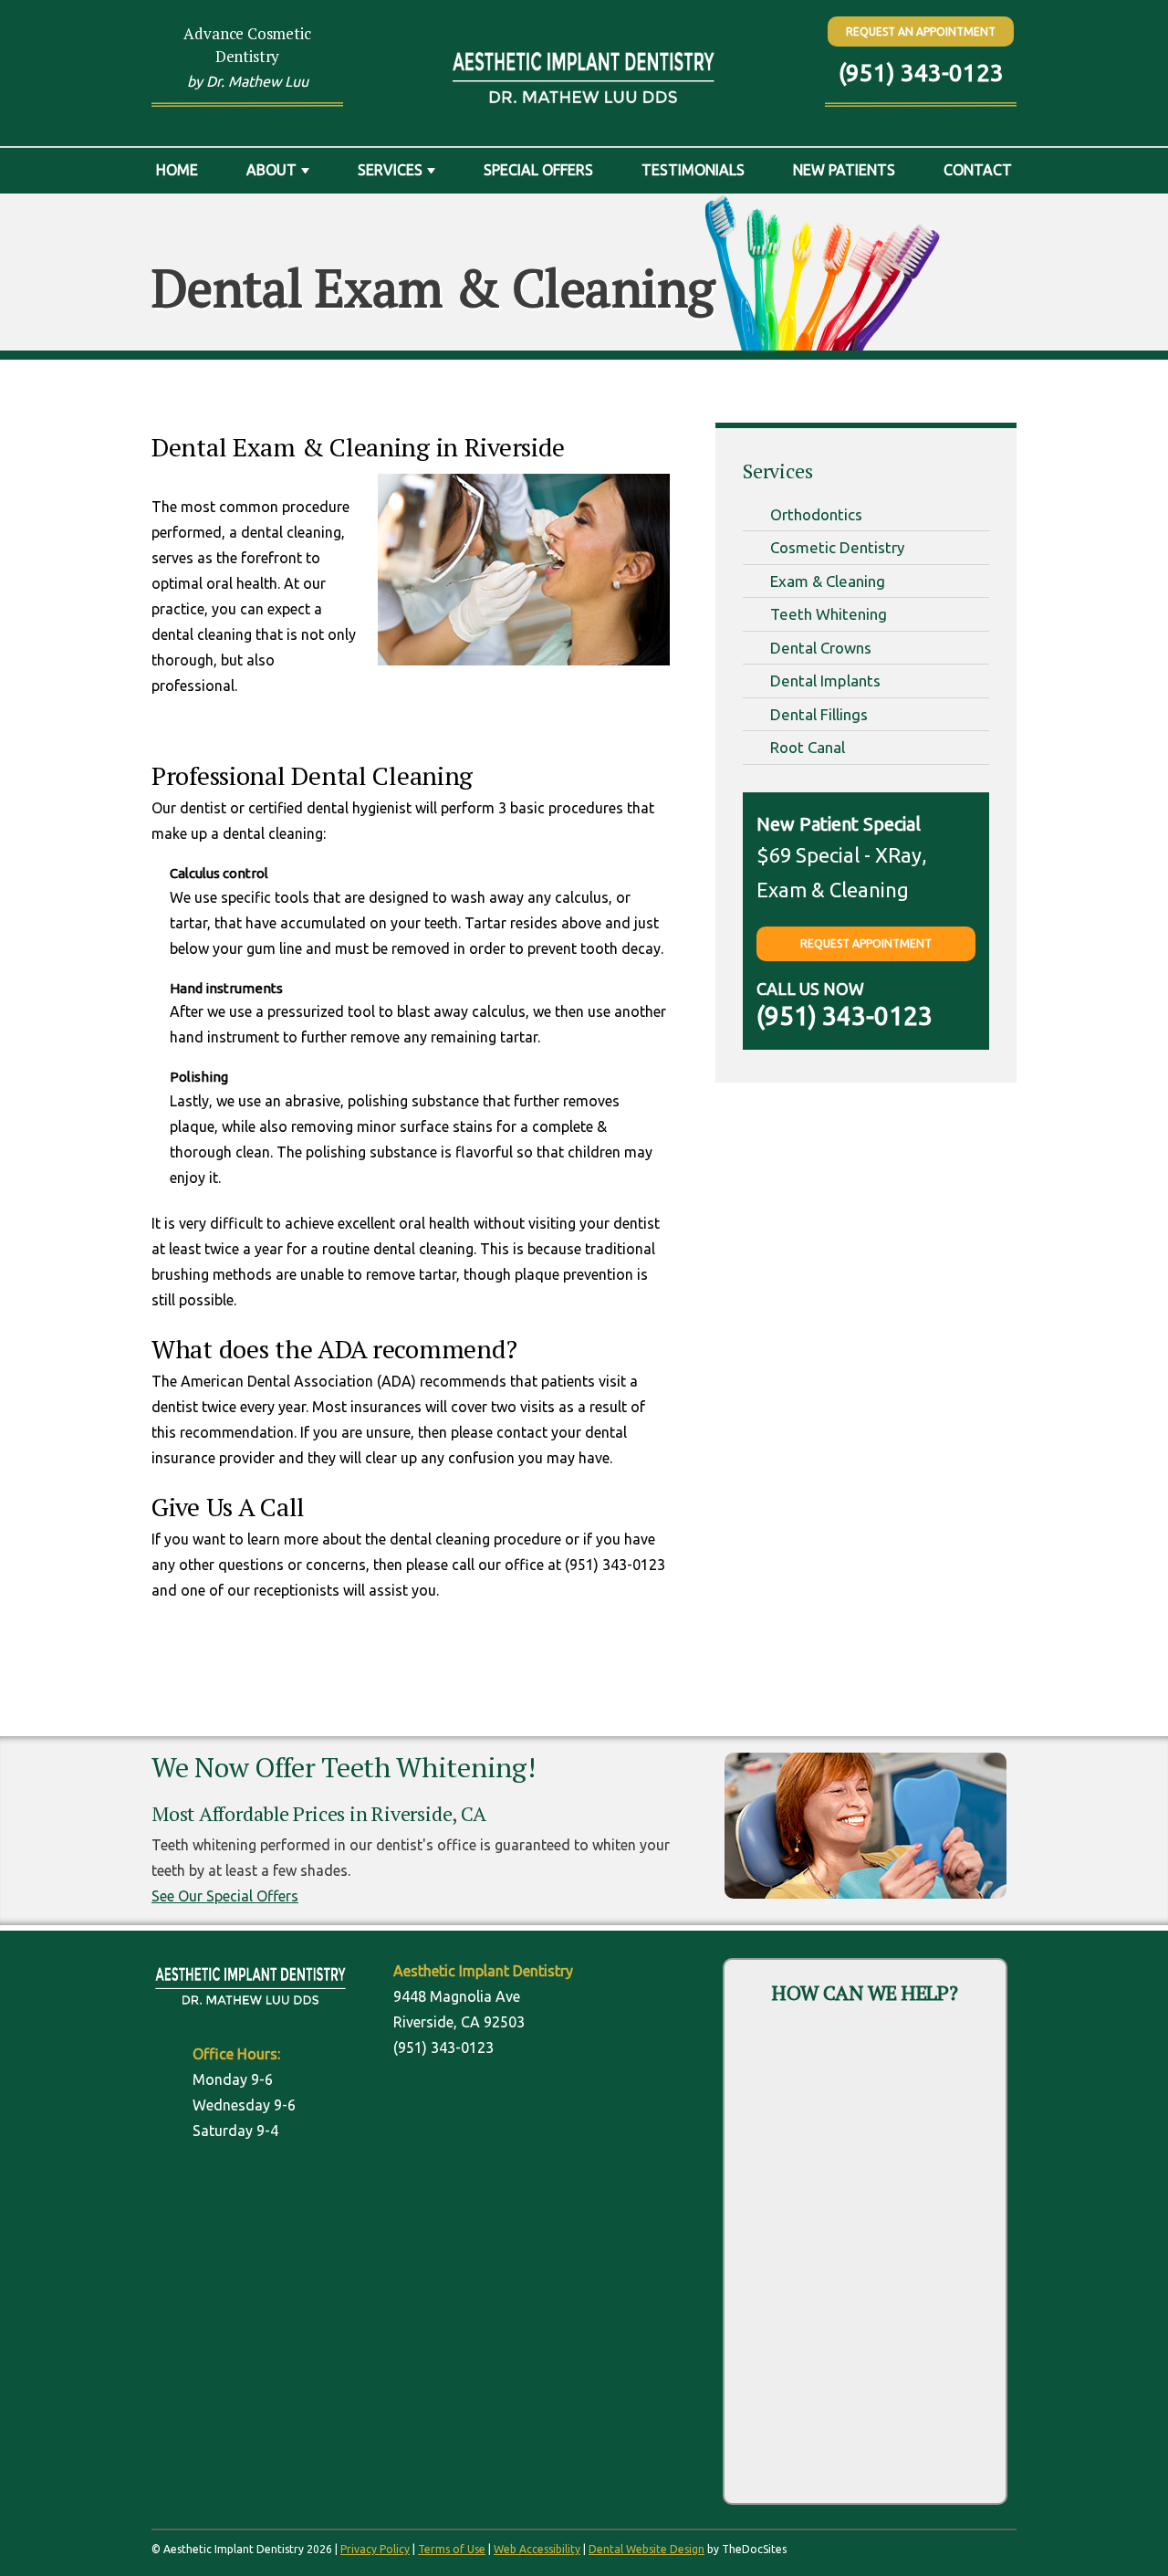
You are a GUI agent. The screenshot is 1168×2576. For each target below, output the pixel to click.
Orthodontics (816, 514)
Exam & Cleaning (828, 581)
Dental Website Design (647, 2549)
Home (177, 170)
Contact (978, 170)
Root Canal (808, 747)
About (271, 170)
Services (390, 170)
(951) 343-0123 (921, 73)
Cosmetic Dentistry (837, 547)
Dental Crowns (821, 648)
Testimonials (693, 170)
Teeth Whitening (829, 614)
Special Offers (538, 170)
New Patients (844, 170)
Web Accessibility (537, 2549)
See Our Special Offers (225, 1896)
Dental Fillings (819, 714)
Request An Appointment (921, 31)
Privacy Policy (375, 2549)
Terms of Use (452, 2549)
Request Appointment (866, 943)
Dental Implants (825, 681)
